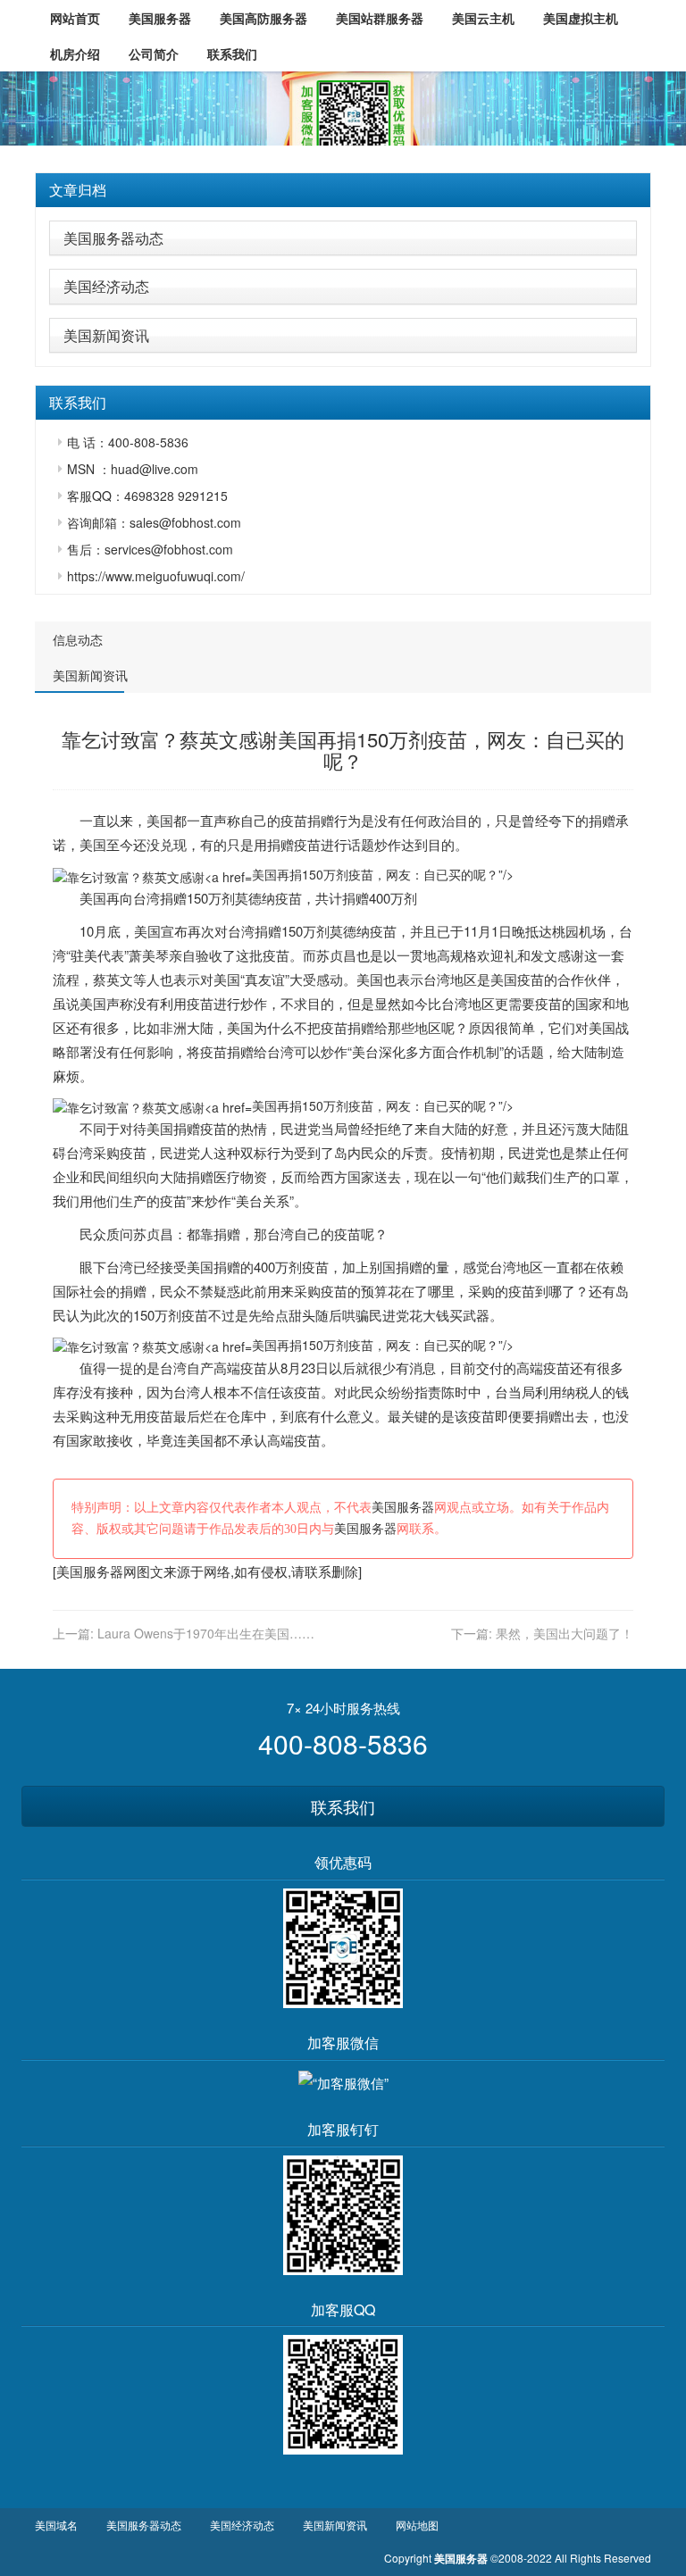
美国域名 (56, 2525)
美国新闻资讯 (106, 335)
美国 (160, 820)
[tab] (343, 190)
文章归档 (78, 190)
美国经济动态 (106, 286)
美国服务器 (403, 1508)
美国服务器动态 (113, 238)
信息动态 (78, 639)
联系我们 (343, 1806)
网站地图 (417, 2525)
